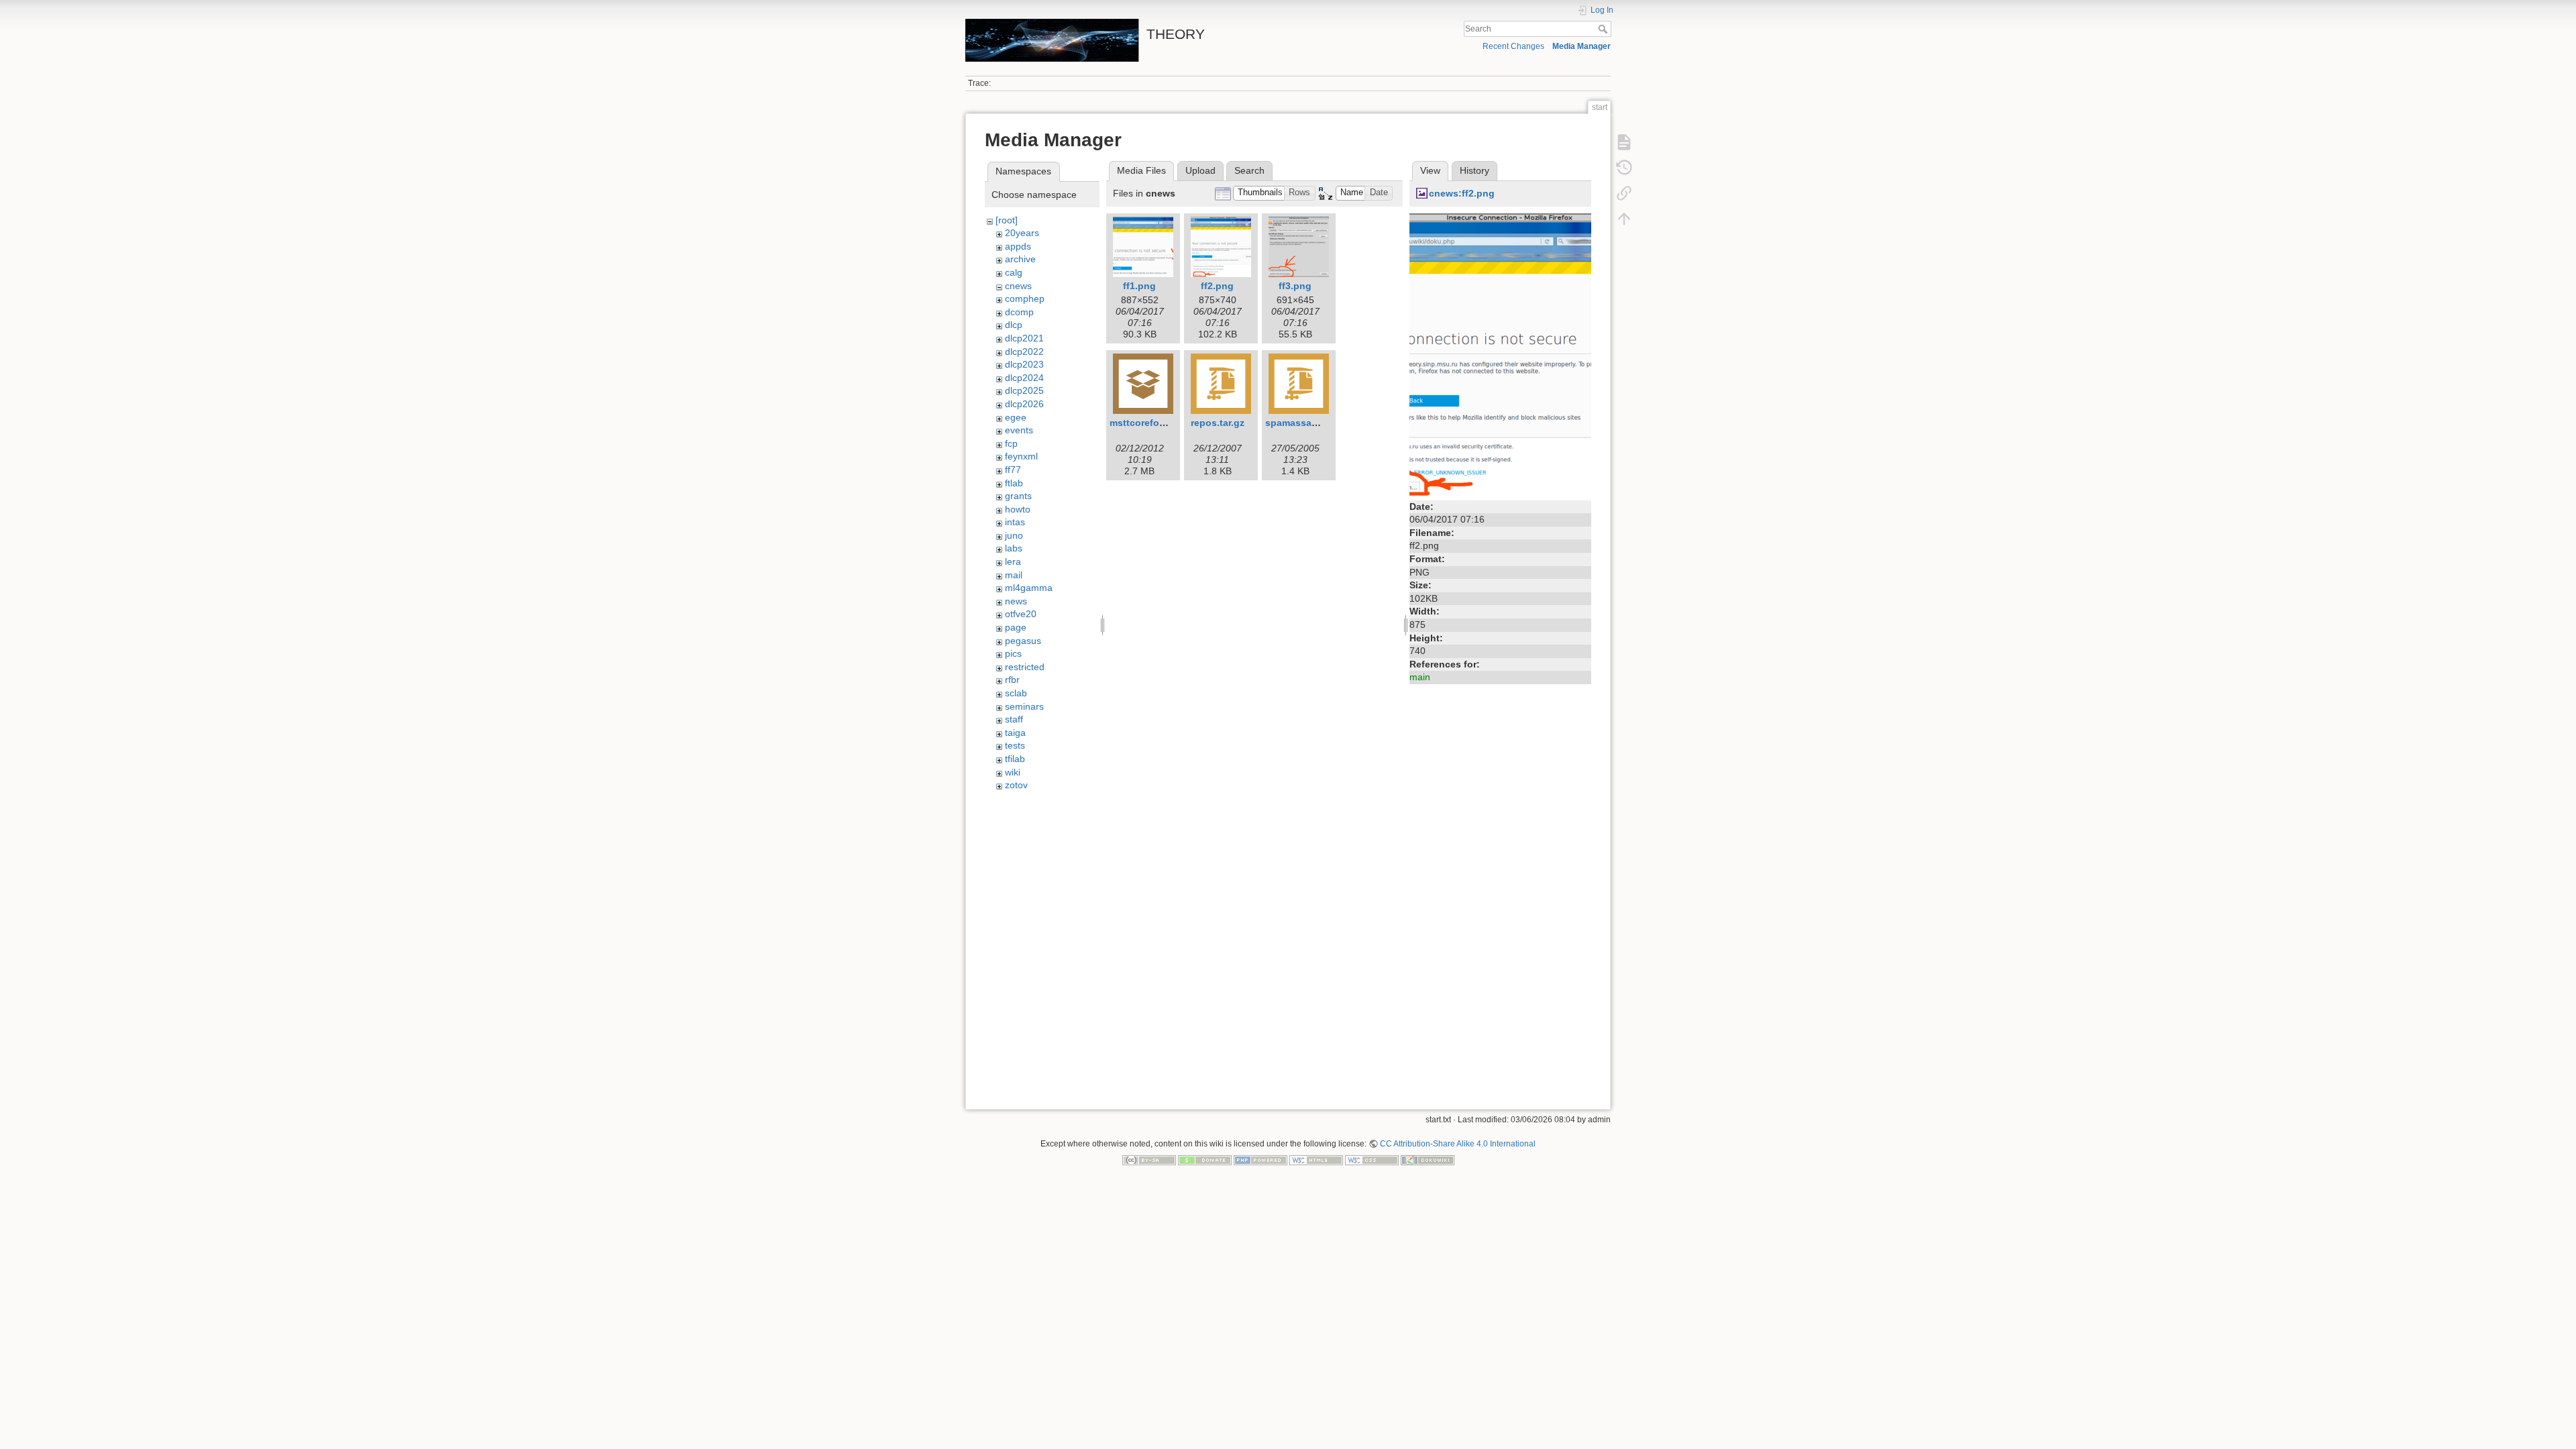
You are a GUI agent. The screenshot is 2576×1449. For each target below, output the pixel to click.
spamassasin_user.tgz (1316, 423)
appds (1018, 246)
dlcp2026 (1024, 404)
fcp (1011, 443)
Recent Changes (1513, 46)
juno (1014, 535)
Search (1604, 29)
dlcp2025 (1024, 390)
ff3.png (1295, 286)
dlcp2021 (1024, 338)
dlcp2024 (1024, 378)
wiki (1013, 772)
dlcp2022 (1024, 352)
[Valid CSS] (1372, 1160)
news (1016, 601)
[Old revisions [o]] (1624, 168)
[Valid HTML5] (1316, 1160)
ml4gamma (1029, 588)
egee (1016, 417)
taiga (1015, 733)
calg (1014, 272)
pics (1013, 653)
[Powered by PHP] (1260, 1160)
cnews (1018, 286)
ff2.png (1217, 286)
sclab (1016, 693)
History (1474, 170)
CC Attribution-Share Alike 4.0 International (1458, 1144)
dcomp (1019, 312)
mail (1014, 575)
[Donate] (1205, 1160)
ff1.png (1139, 286)
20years (1022, 233)
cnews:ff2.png (1462, 193)
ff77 (1013, 470)
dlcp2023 (1024, 364)
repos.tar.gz (1218, 423)
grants (1018, 496)
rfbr (1012, 680)
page (1016, 627)
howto (1018, 509)
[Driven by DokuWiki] (1428, 1160)
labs (1014, 548)
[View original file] (1500, 354)
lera (1013, 561)
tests (1015, 745)
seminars (1024, 706)
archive (1020, 259)
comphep (1025, 299)
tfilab (1015, 759)
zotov (1016, 785)
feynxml (1021, 456)
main (1420, 677)
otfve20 (1021, 614)
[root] (1007, 220)
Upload (1200, 170)
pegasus (1023, 641)
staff (1014, 719)
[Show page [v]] (1624, 142)
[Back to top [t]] (1624, 219)
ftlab (1014, 483)
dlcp (1014, 325)
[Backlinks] (1624, 193)
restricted (1025, 667)
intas (1015, 522)
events (1019, 430)
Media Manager (1581, 46)
